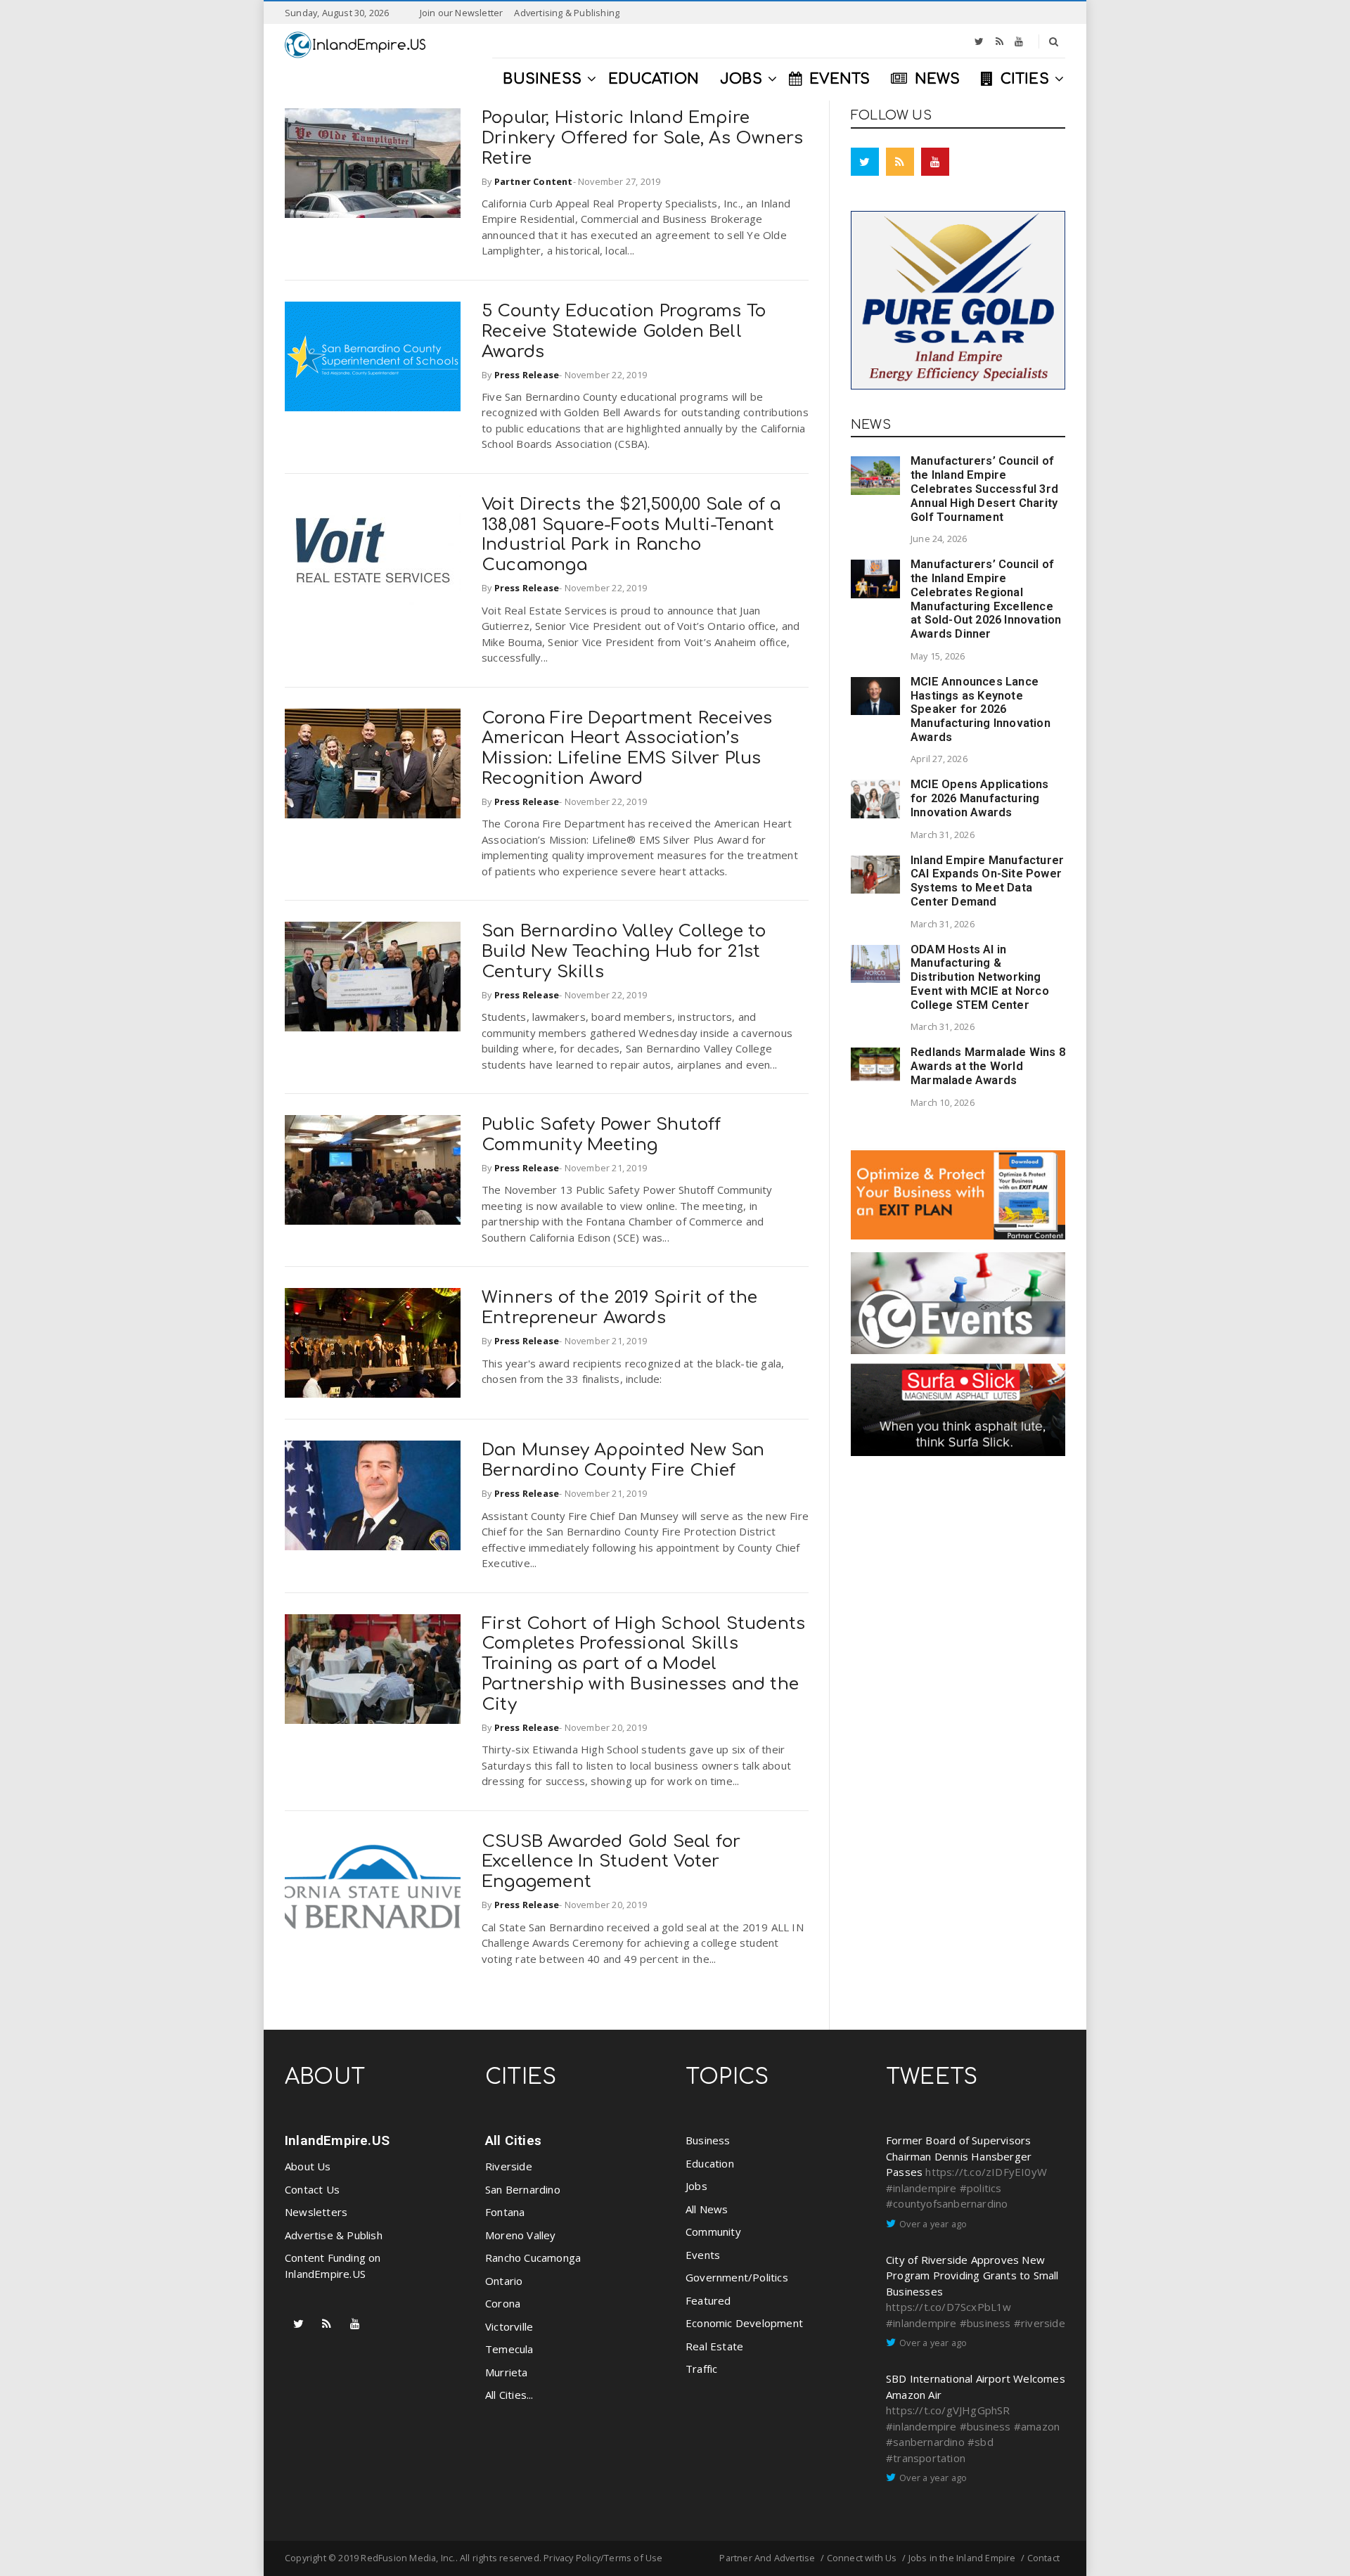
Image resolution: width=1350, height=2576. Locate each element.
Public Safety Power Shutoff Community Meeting (601, 1135)
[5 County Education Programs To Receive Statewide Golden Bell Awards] (373, 356)
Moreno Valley (521, 2235)
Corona (503, 2303)
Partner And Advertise (767, 2558)
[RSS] (999, 41)
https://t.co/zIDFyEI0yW (986, 2172)
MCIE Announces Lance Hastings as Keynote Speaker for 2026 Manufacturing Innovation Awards (981, 709)
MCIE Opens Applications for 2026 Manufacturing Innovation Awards (980, 798)
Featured (708, 2300)
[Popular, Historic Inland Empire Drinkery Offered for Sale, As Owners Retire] (373, 163)
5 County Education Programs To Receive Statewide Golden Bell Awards (624, 331)
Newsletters (316, 2212)
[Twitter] (979, 41)
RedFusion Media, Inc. (408, 2558)
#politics (981, 2188)
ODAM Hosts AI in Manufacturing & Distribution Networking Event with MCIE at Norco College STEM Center (980, 977)
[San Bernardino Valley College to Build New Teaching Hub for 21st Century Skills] (373, 977)
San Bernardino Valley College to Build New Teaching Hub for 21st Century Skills (624, 952)
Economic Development (744, 2323)
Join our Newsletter (462, 13)
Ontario (504, 2281)
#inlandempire (921, 2188)
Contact (1043, 2558)
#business (985, 2323)
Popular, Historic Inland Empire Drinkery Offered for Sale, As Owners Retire (642, 138)
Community (713, 2232)
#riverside (1040, 2323)
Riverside (509, 2166)
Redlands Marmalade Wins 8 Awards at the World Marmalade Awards (988, 1066)
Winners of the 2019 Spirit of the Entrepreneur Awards (620, 1308)
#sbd (981, 2442)
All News (707, 2209)
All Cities (513, 2140)
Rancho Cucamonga (533, 2258)
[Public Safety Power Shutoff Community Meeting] (373, 1170)
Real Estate (714, 2346)
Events (703, 2255)
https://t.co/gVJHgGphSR (948, 2410)
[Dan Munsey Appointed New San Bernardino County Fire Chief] (373, 1495)
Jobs (696, 2186)
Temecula (509, 2349)
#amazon (1037, 2426)
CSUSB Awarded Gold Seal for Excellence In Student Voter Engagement (611, 1862)
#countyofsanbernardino (947, 2203)
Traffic (701, 2369)
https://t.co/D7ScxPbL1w (949, 2307)
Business (708, 2140)
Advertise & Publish (334, 2235)
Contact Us (312, 2189)
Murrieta (507, 2372)
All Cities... (509, 2395)
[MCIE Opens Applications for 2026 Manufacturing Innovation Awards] (875, 799)
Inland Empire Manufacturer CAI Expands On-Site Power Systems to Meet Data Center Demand (987, 881)
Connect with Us (862, 2558)
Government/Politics (737, 2277)
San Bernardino (523, 2189)
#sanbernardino (925, 2442)
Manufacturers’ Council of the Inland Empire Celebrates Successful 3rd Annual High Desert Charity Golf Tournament (984, 489)
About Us (308, 2166)
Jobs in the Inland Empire (962, 2558)
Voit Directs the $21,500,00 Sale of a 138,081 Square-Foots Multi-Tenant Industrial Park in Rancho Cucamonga (631, 535)
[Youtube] (1019, 41)
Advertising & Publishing (567, 13)
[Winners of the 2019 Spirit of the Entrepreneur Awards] (373, 1343)
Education (710, 2163)
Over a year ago (933, 2224)
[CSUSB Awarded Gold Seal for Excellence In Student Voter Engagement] (373, 1887)
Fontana (505, 2212)
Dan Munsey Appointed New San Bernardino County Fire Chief (623, 1460)
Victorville (509, 2326)
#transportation (926, 2458)
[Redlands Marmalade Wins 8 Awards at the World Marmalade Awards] (875, 1064)
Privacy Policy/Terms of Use (603, 2558)
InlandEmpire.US (337, 2140)
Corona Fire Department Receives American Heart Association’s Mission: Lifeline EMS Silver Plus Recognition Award (627, 748)
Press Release (527, 375)
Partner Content (534, 181)
